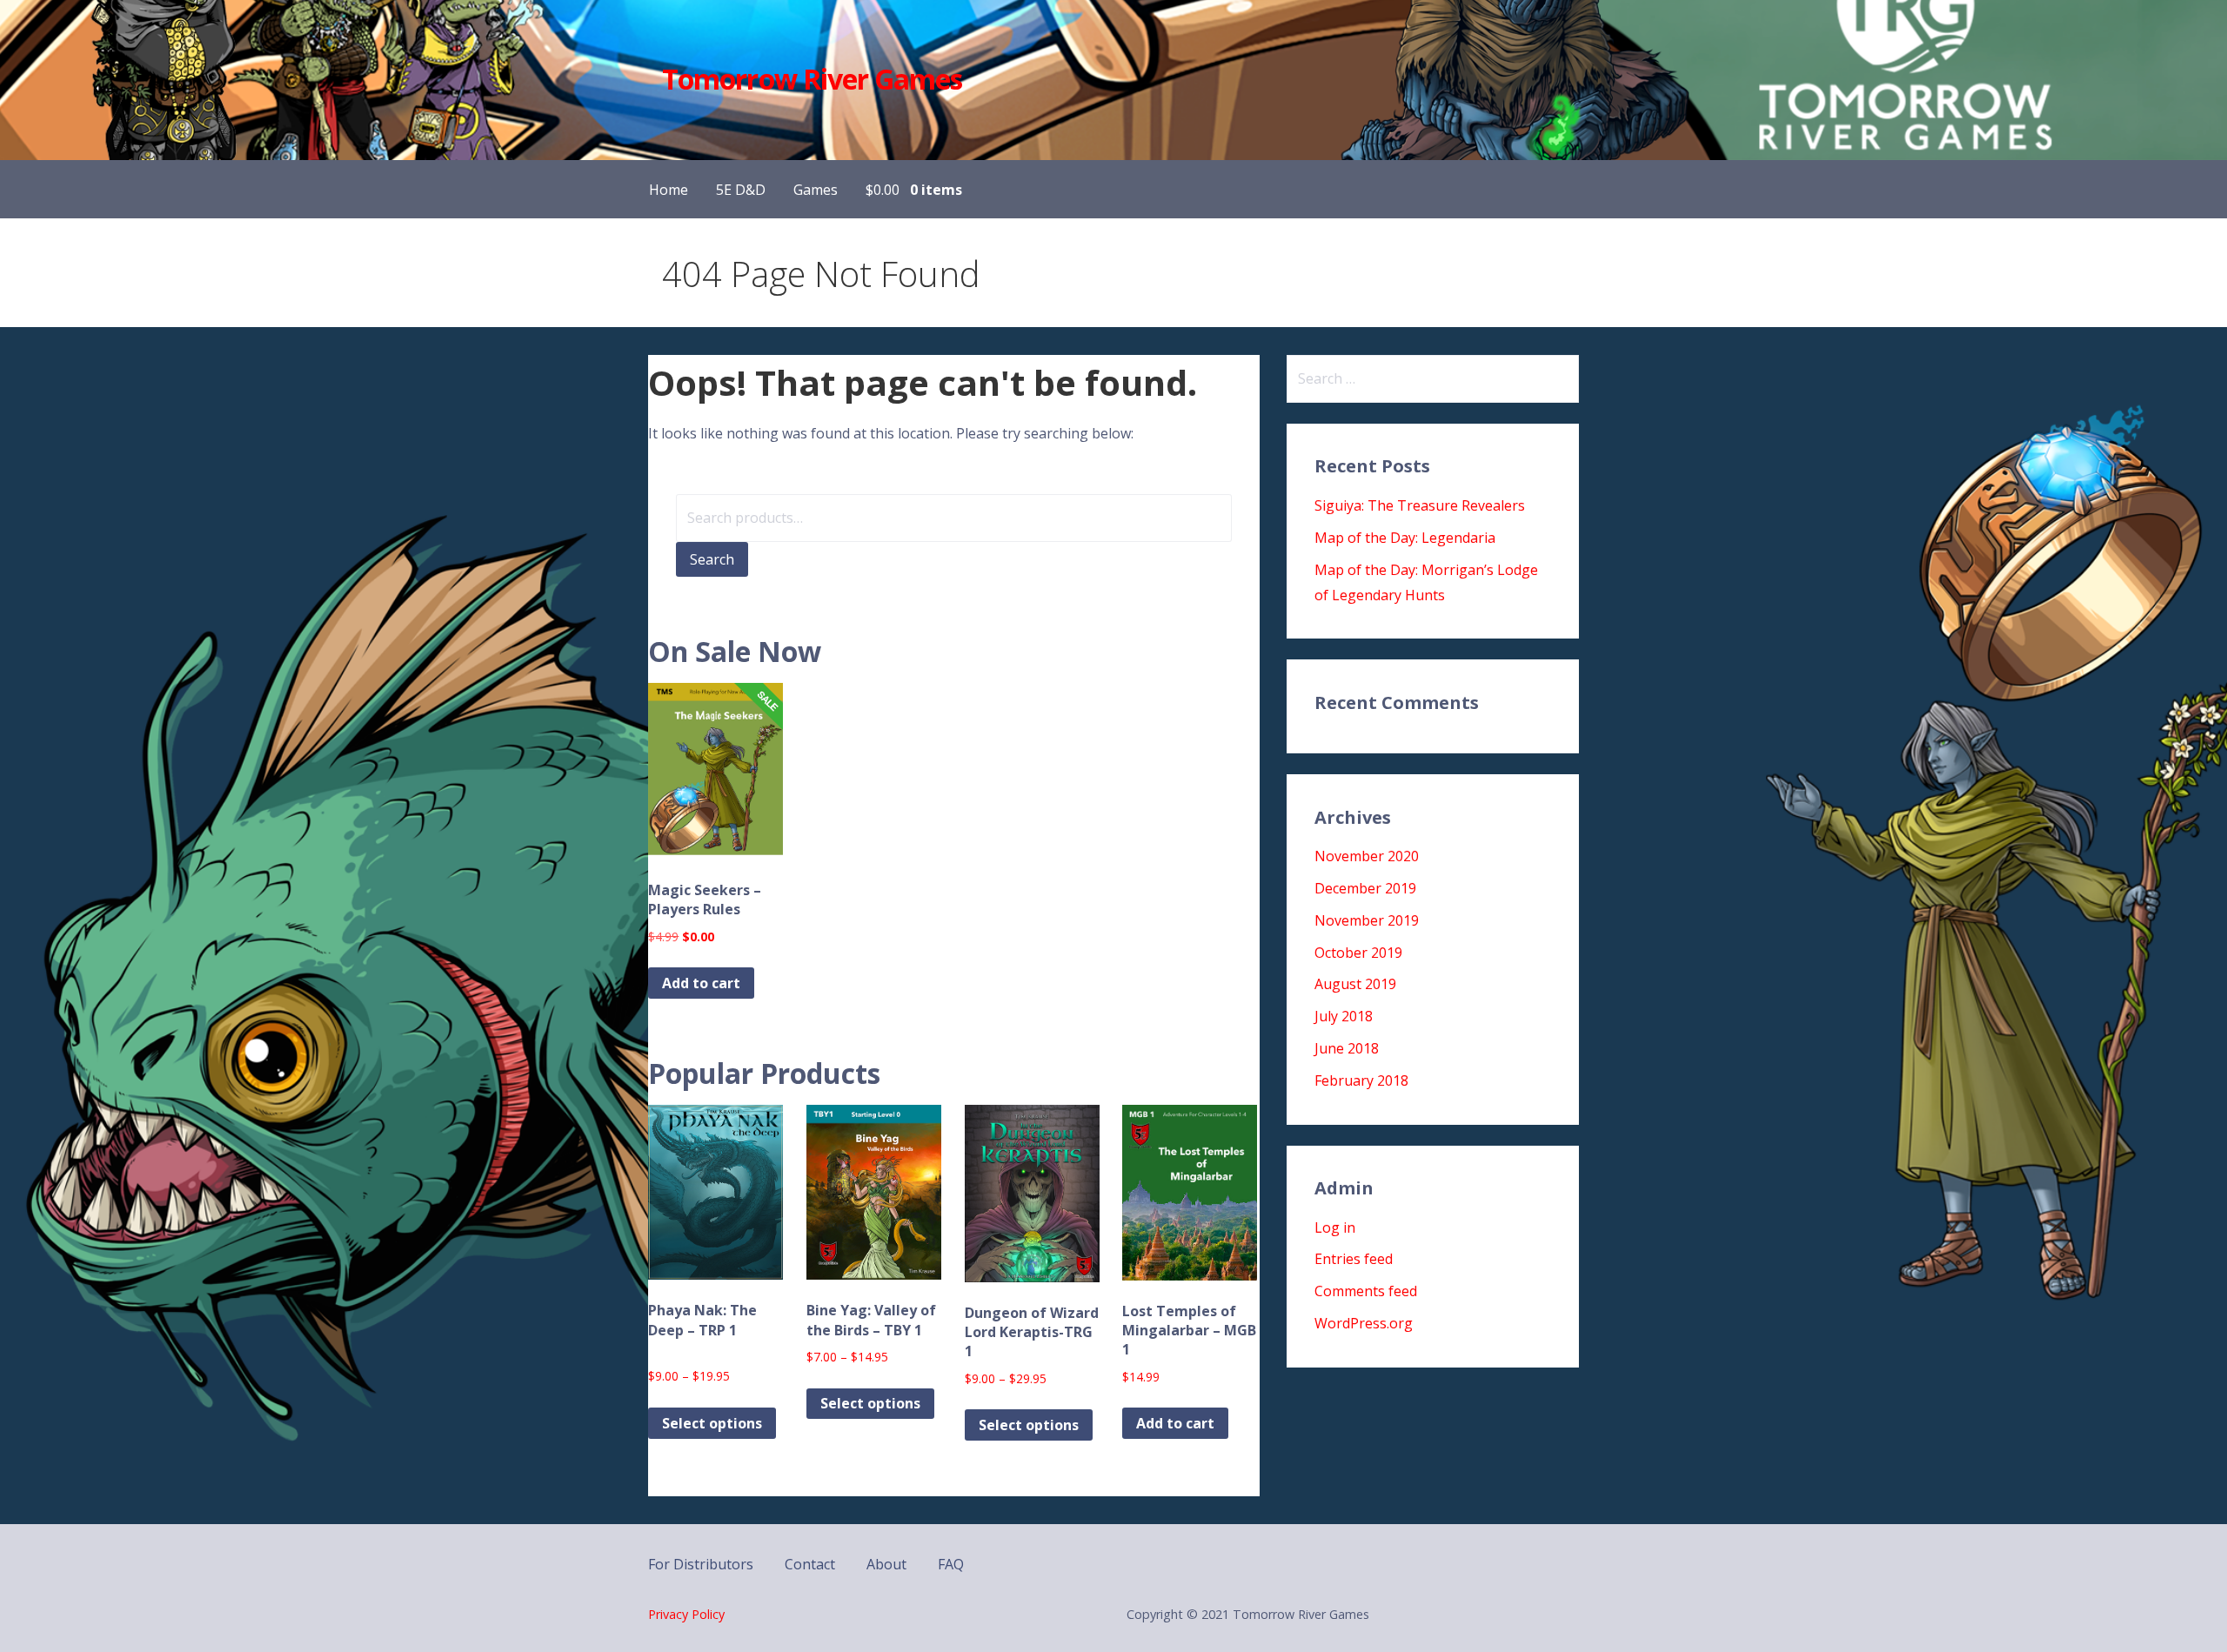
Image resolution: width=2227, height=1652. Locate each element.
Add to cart (701, 983)
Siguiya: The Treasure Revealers (1420, 505)
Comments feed (1366, 1291)
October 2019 (1358, 953)
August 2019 (1355, 984)
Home (669, 190)
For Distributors (701, 1564)
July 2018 (1344, 1016)
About (886, 1564)
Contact (810, 1564)
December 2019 (1365, 888)
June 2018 (1347, 1048)
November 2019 (1367, 920)
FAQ (951, 1564)
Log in (1335, 1227)
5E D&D (741, 190)
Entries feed (1354, 1259)
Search (712, 559)
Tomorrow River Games (812, 79)
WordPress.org (1364, 1323)
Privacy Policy (686, 1614)
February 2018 (1361, 1080)
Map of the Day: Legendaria (1405, 538)
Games (816, 190)
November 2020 (1367, 856)
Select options (712, 1423)
